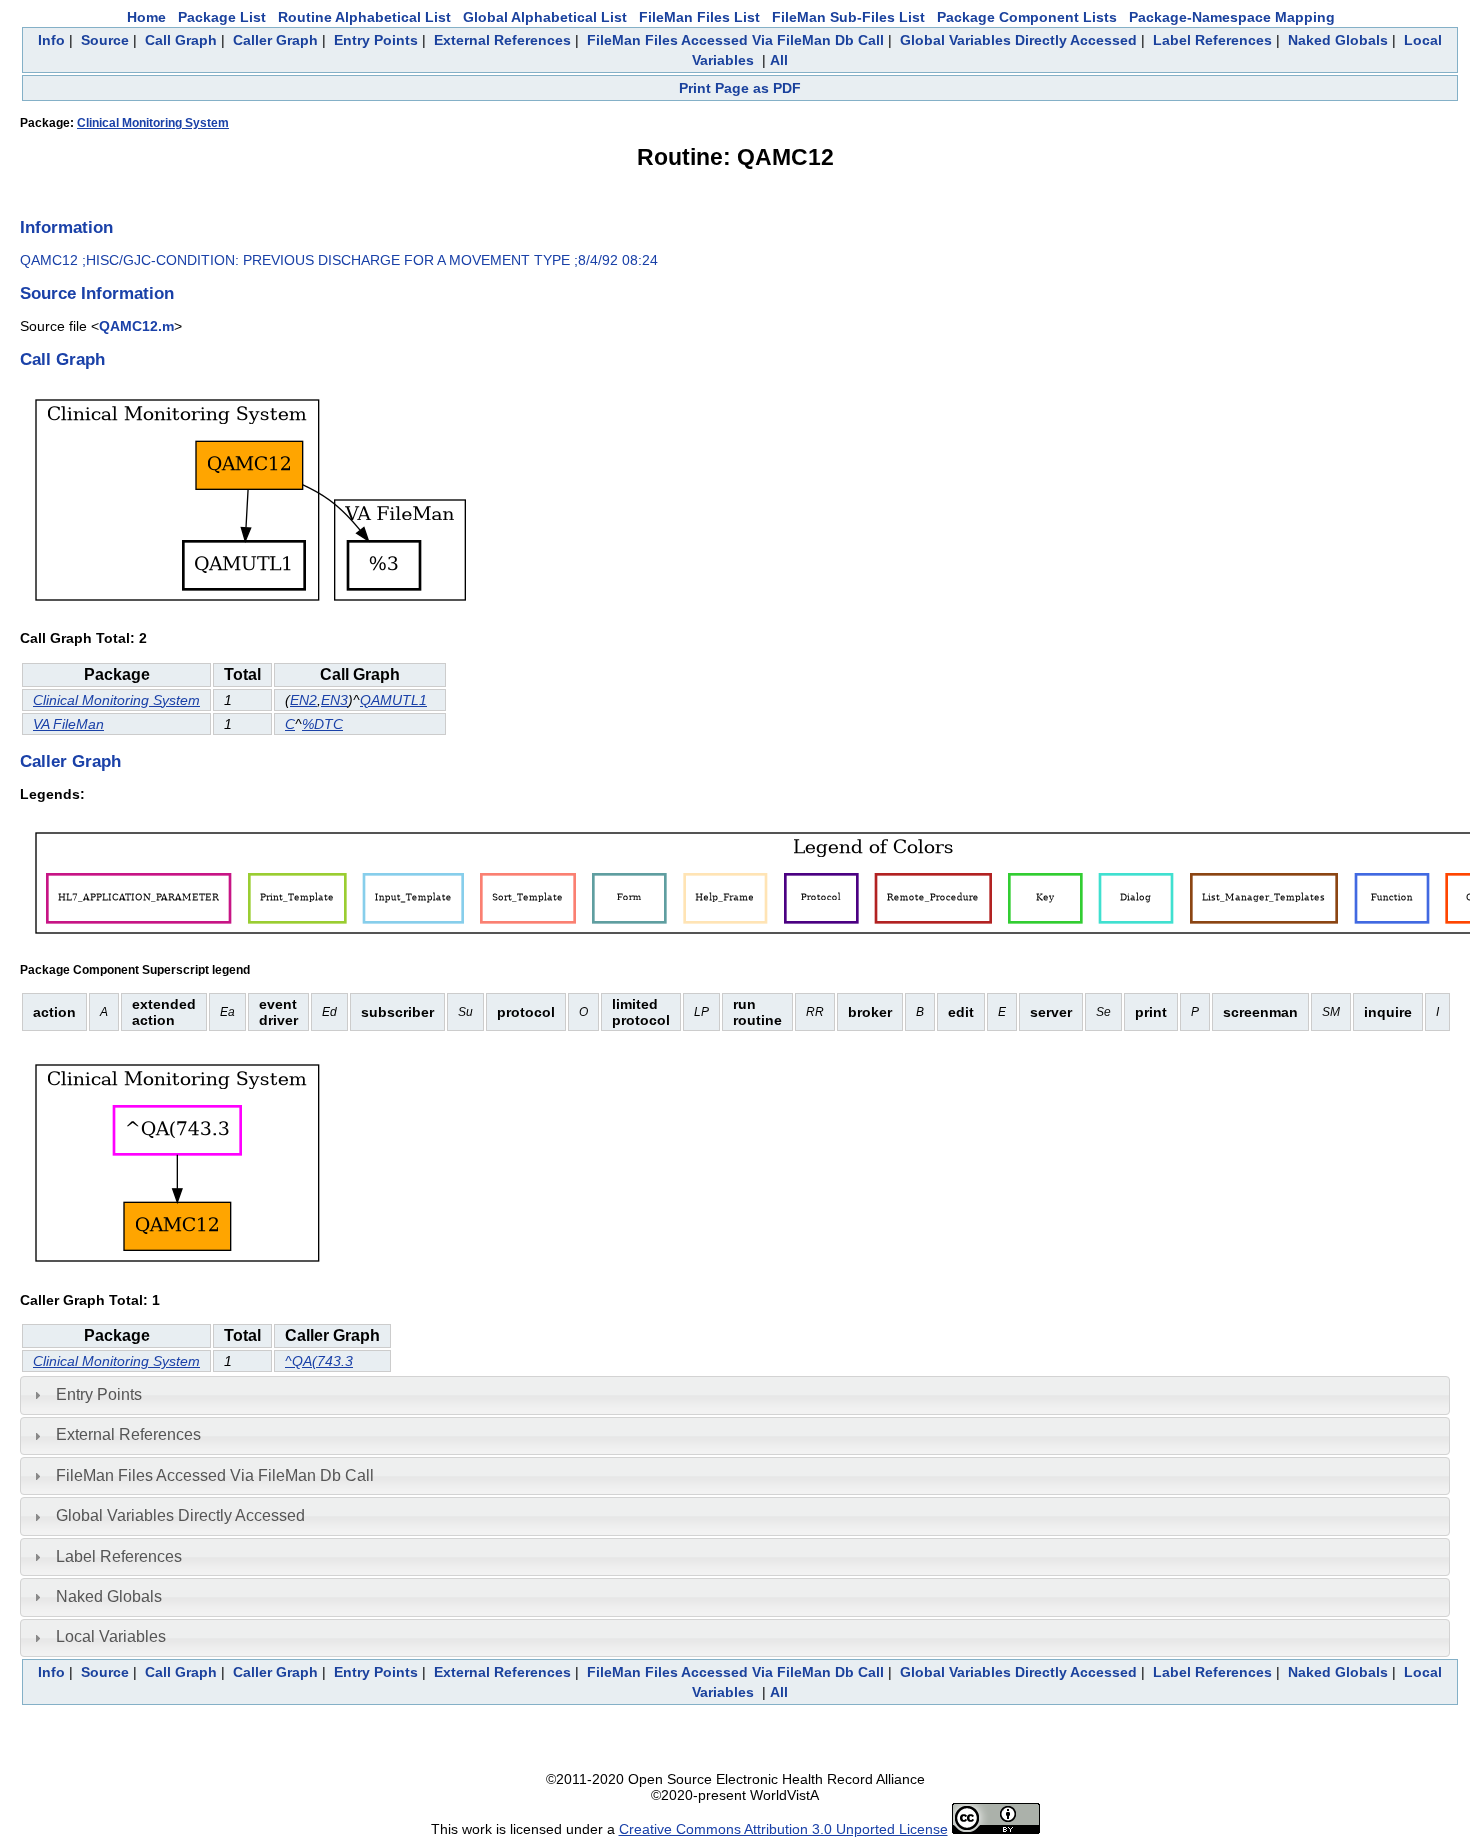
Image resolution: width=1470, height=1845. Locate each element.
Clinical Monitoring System (153, 123)
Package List (222, 17)
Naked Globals (1338, 40)
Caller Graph (275, 40)
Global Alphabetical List (545, 17)
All (779, 60)
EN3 (334, 700)
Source (105, 40)
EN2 (303, 700)
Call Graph (181, 40)
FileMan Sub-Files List (848, 17)
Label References (1212, 40)
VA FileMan (68, 724)
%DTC (322, 724)
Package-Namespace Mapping (1232, 17)
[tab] (735, 1395)
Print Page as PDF (740, 88)
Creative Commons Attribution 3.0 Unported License (783, 1829)
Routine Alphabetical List (364, 17)
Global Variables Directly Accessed (1018, 40)
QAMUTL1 (393, 700)
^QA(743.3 (319, 1361)
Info (51, 40)
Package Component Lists (1027, 17)
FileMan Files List (699, 17)
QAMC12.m (136, 326)
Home (146, 17)
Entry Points (376, 40)
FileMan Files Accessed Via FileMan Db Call (735, 40)
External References (502, 40)
